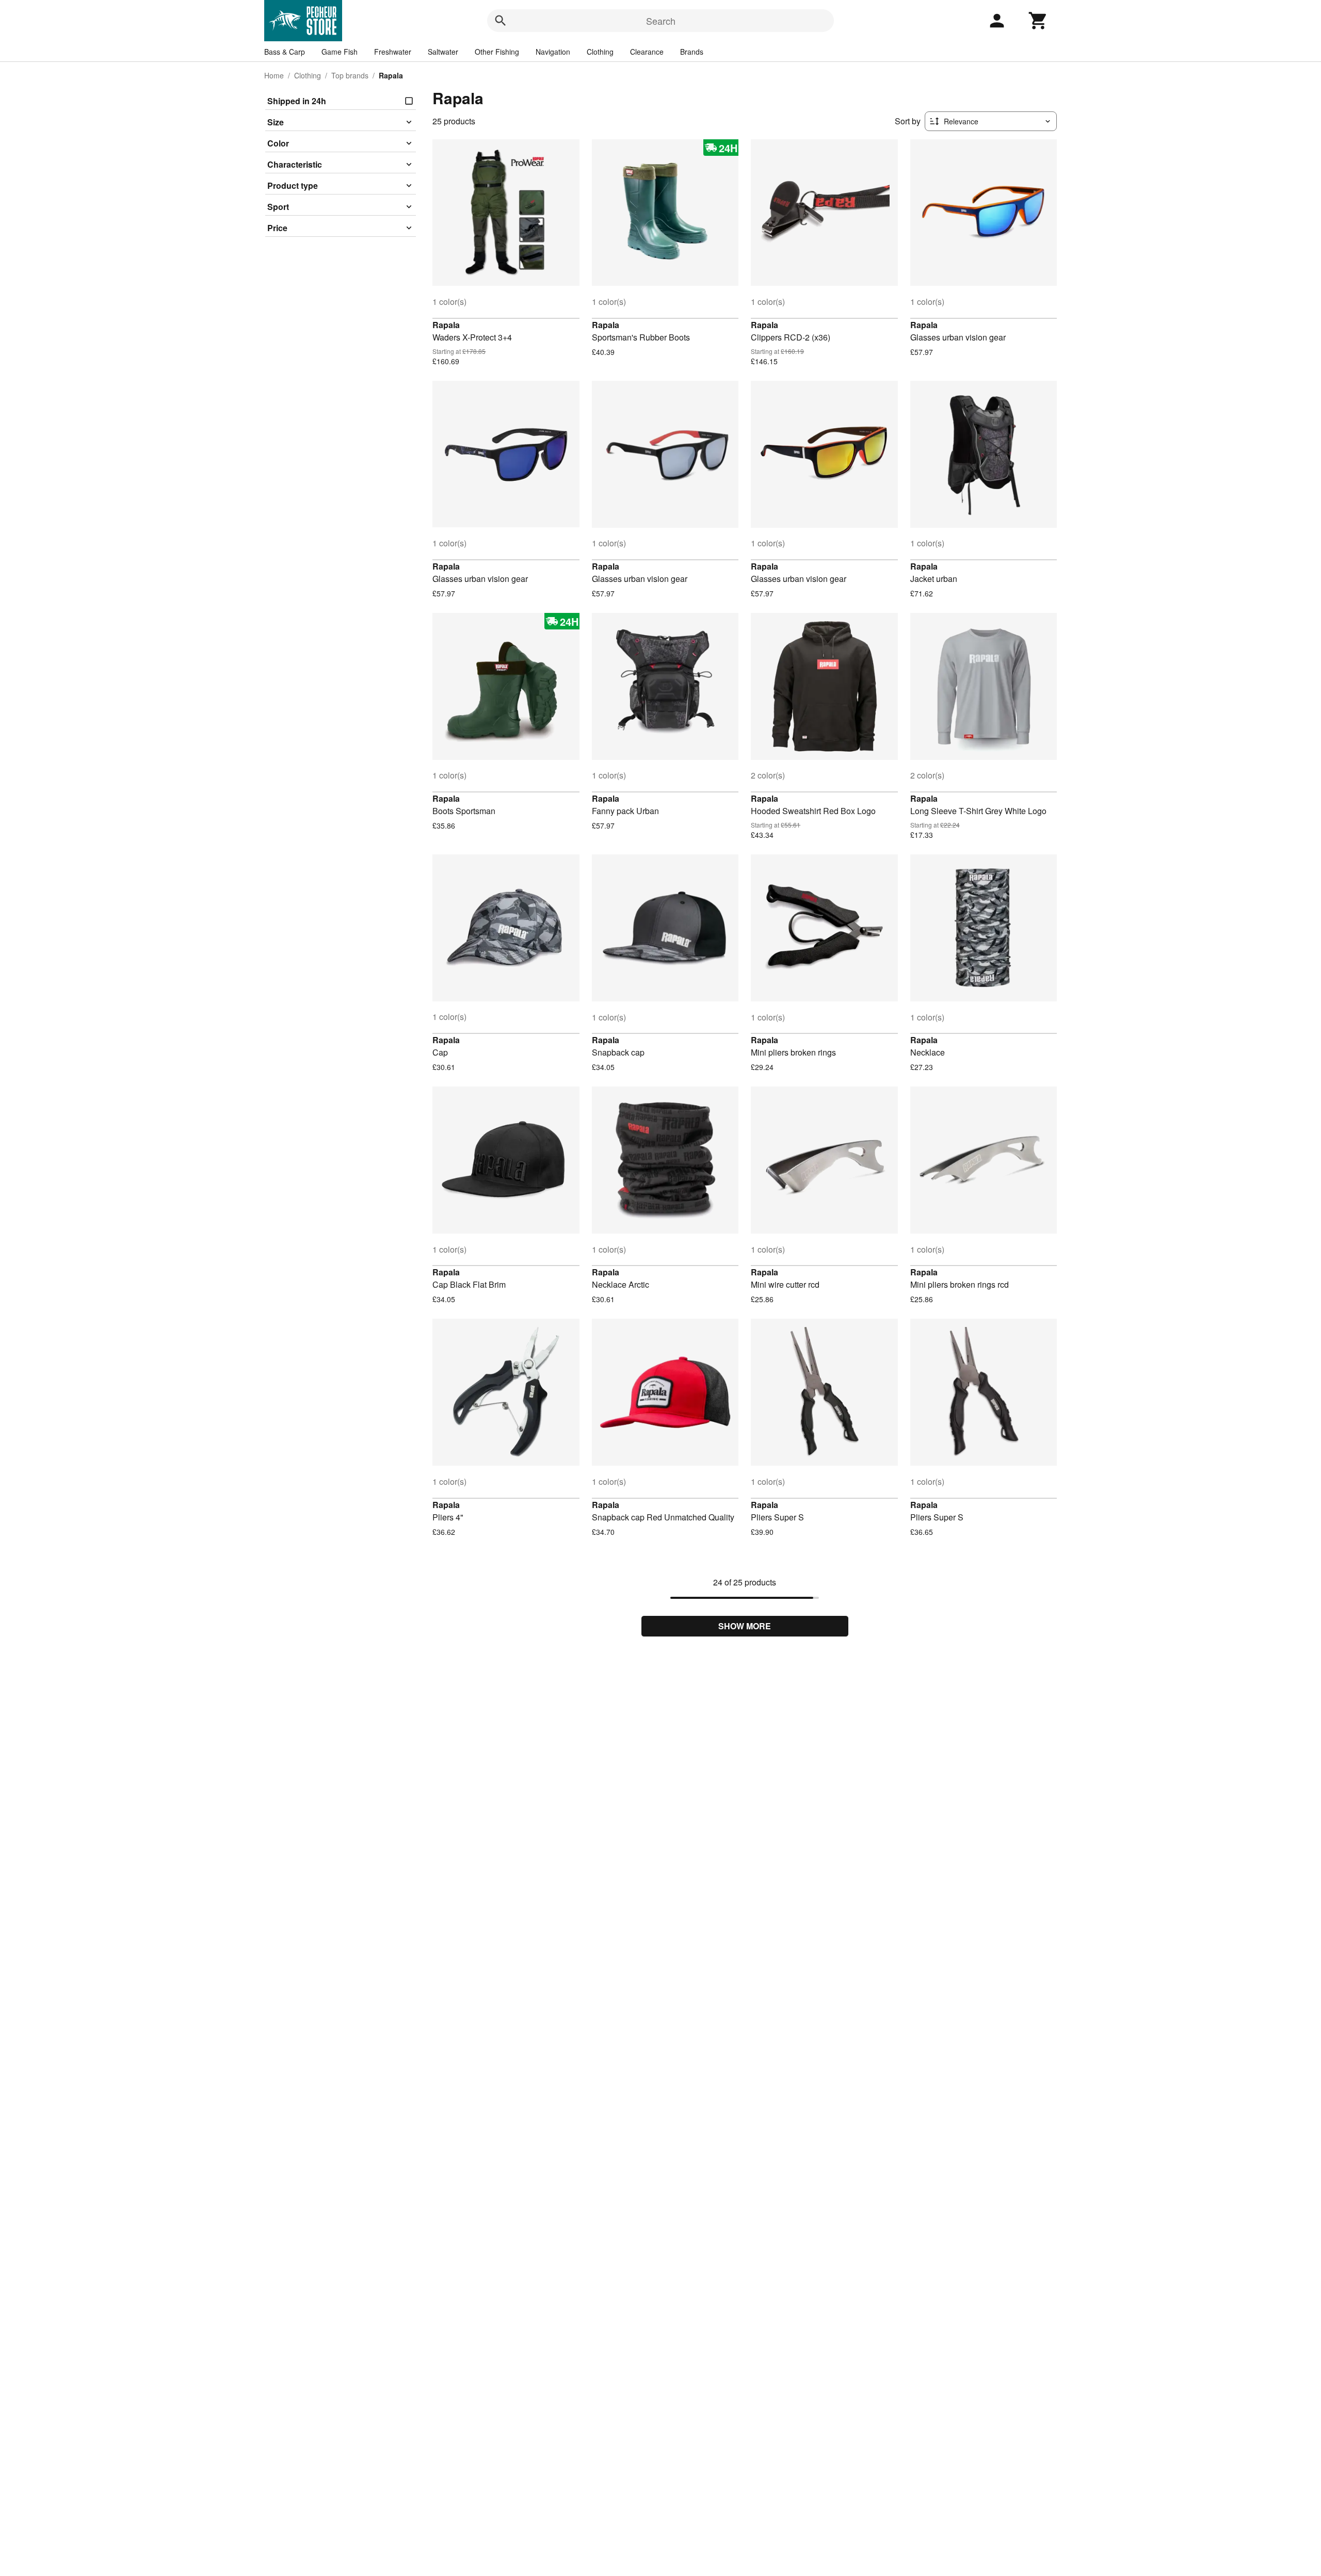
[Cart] (1038, 21)
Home (274, 75)
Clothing (600, 52)
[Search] (501, 21)
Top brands (350, 75)
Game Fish (340, 52)
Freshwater (393, 52)
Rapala (446, 325)
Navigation (553, 52)
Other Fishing (497, 52)
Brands (692, 52)
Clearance (647, 52)
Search (661, 21)
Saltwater (443, 52)
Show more (745, 1626)
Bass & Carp (285, 52)
